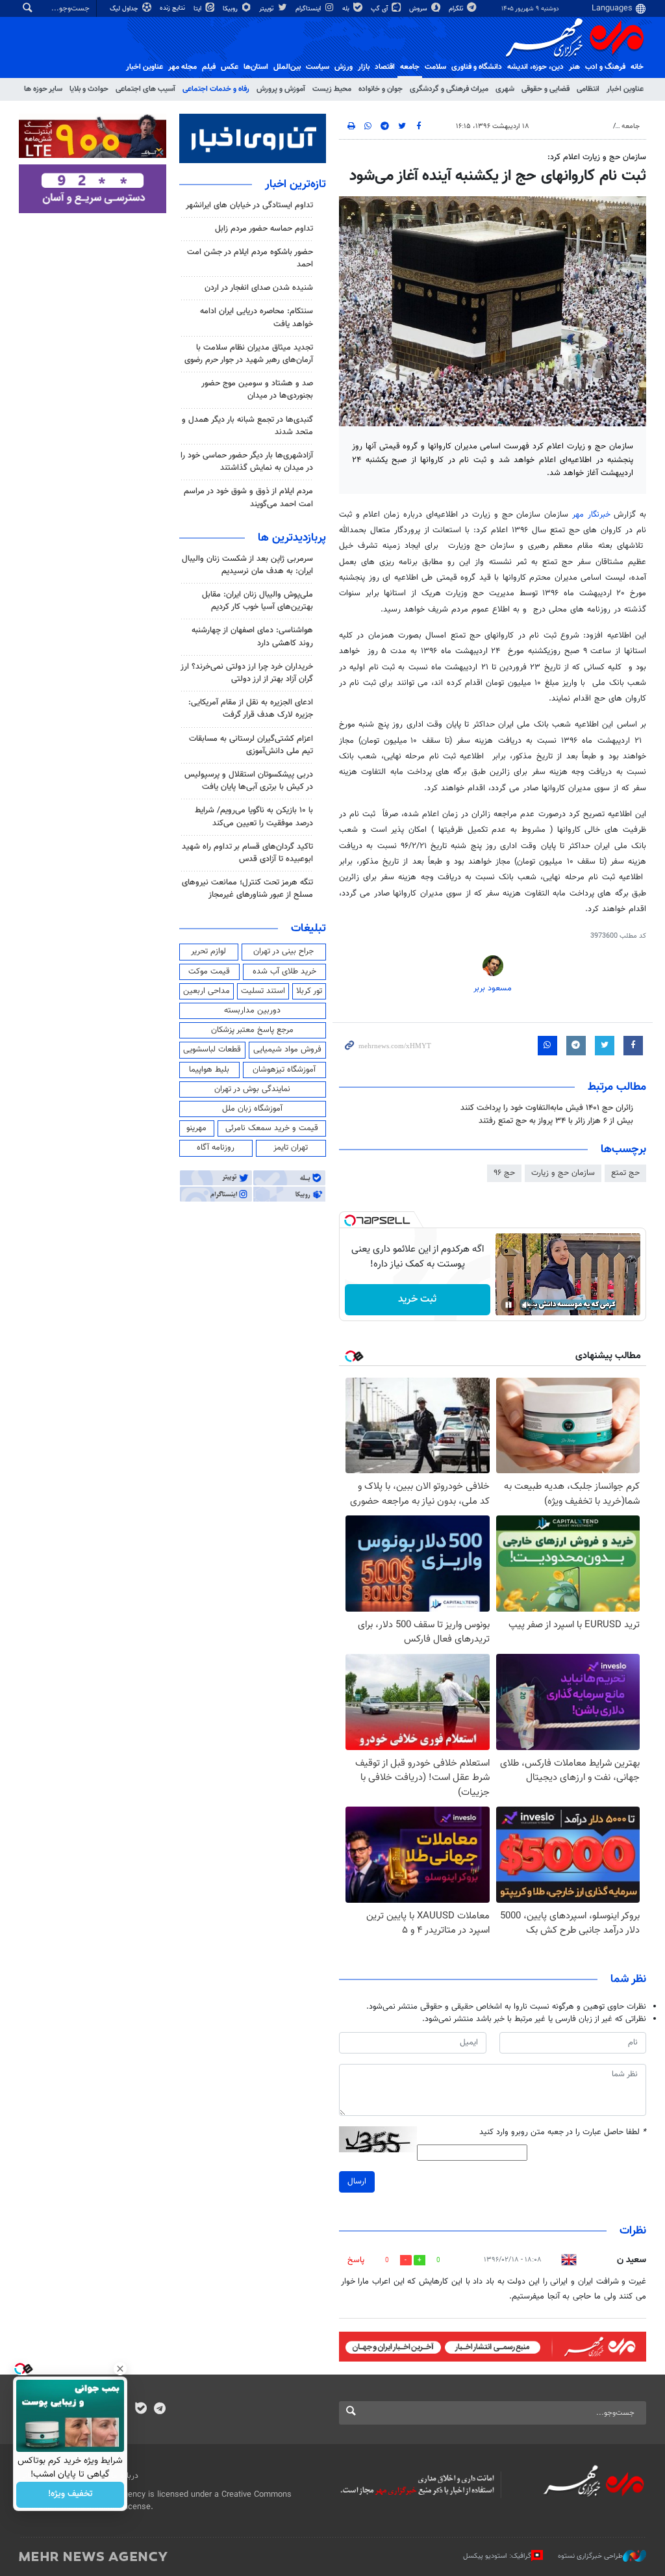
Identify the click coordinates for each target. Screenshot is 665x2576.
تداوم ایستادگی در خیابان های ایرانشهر (249, 205)
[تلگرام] (159, 2410)
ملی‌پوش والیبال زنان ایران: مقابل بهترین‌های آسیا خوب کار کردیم (257, 601)
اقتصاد (385, 67)
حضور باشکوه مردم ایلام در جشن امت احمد (250, 258)
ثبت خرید (417, 1299)
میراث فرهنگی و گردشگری (449, 89)
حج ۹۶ (504, 1173)
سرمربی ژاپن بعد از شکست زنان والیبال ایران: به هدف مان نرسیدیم (247, 565)
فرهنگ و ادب (605, 67)
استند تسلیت (263, 991)
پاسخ (356, 2260)
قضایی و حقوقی (546, 89)
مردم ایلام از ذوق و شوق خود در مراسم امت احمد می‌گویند (248, 497)
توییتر (267, 9)
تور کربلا (309, 991)
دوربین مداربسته (252, 1011)
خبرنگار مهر (591, 515)
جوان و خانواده (381, 89)
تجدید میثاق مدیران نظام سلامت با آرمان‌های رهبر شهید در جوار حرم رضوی (249, 354)
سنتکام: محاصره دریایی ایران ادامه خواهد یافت (257, 317)
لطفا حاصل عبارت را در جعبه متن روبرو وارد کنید (563, 2132)
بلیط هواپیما (209, 1070)
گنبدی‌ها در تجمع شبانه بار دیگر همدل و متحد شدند (247, 426)
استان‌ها (256, 67)
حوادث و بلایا (89, 89)
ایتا (198, 9)
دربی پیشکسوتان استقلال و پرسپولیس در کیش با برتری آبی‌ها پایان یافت (249, 781)
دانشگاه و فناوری (477, 67)
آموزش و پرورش (281, 89)
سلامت (435, 67)
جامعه (410, 67)
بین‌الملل (287, 67)
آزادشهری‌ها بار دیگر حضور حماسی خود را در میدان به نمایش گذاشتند (247, 462)
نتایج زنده (173, 8)
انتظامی (588, 89)
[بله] (141, 2410)
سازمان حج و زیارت (563, 1173)
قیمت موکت (209, 972)
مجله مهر (182, 67)
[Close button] (120, 2369)
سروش (419, 9)
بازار (364, 67)
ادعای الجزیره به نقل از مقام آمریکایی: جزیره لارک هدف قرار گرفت (251, 709)
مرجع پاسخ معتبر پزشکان (252, 1030)
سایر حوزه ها (43, 89)
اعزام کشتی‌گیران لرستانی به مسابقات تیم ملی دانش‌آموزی (251, 745)
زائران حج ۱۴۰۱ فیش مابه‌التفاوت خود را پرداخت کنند (547, 1108)
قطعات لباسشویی (212, 1050)
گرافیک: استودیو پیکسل (497, 2556)
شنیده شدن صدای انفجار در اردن (259, 288)
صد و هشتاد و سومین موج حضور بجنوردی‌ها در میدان (257, 390)
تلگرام (457, 9)
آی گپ (380, 9)
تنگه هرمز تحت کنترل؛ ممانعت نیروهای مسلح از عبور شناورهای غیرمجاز (247, 889)
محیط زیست (332, 89)
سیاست (318, 67)
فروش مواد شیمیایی (287, 1050)
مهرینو (196, 1128)
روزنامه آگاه (216, 1148)
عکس (230, 67)
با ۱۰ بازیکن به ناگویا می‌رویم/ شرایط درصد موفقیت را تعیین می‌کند (254, 817)
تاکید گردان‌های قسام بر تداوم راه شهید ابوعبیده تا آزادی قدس (247, 853)
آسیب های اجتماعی (145, 89)
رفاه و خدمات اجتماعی (216, 89)
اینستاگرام (309, 9)
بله (347, 9)
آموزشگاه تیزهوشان (284, 1070)
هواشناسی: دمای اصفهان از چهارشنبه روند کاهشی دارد (252, 637)
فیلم (209, 67)
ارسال (357, 2182)
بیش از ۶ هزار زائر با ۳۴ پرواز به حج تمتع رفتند (556, 1121)
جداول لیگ (125, 9)
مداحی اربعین (207, 991)
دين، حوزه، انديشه (535, 67)
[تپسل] (350, 1220)
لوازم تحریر (208, 951)
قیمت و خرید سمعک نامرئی (272, 1128)
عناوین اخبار (625, 89)
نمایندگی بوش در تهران (252, 1089)
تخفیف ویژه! (70, 2495)
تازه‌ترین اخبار (295, 185)
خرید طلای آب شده (284, 972)
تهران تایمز (291, 1148)
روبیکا (231, 9)
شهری (505, 89)
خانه (637, 67)
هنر (574, 67)
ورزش (344, 67)
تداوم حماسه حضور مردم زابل (264, 229)
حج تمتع (625, 1173)
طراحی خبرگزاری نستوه (590, 2556)
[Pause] (508, 1305)
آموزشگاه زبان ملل (252, 1109)
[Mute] (527, 1305)
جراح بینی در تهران (283, 951)
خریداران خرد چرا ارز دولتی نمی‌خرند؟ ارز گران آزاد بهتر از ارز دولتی (247, 673)
